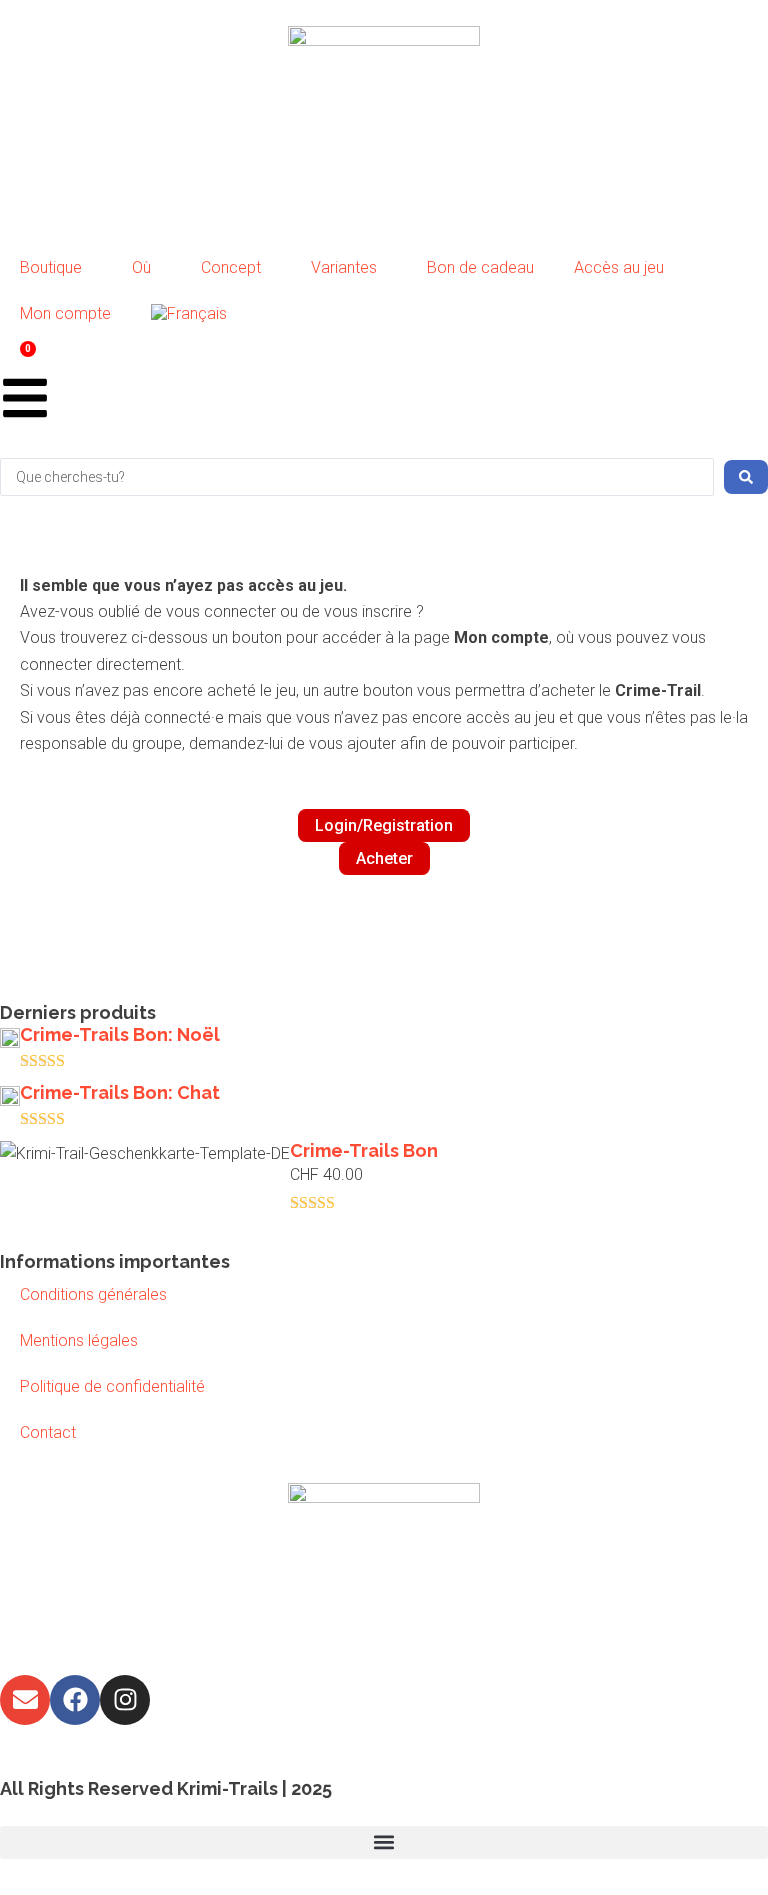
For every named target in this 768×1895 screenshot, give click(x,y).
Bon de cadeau (480, 267)
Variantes (344, 267)
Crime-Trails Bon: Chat (120, 1092)
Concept (231, 267)
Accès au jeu (619, 267)
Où (141, 267)
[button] (384, 1842)
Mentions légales (79, 1340)
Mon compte (65, 313)
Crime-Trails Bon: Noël (120, 1034)
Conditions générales (93, 1294)
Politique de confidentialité (112, 1386)
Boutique (51, 267)
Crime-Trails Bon (364, 1150)
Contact (48, 1432)
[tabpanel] (384, 737)
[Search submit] (746, 477)
